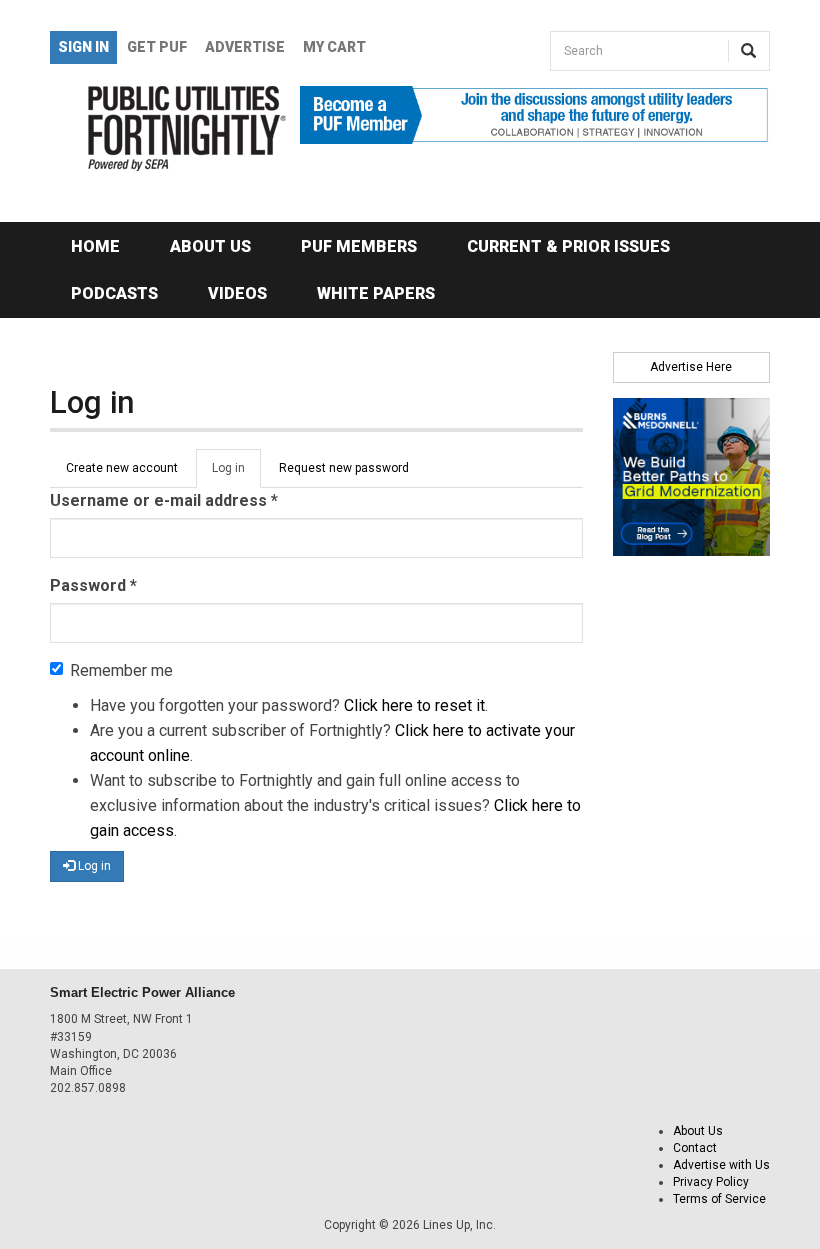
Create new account (122, 468)
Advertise (245, 47)
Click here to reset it (414, 705)
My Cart (334, 47)
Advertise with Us (721, 1165)
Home (95, 246)
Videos (237, 293)
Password (93, 585)
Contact (695, 1148)
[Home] (160, 128)
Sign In (83, 47)
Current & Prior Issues (568, 246)
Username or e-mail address (164, 500)
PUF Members (359, 246)
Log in (236, 474)
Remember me (121, 670)
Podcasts (114, 293)
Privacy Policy (711, 1182)
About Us (210, 246)
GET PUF (157, 47)
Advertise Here (691, 367)
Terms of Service (719, 1199)
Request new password (344, 468)
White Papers (376, 293)
